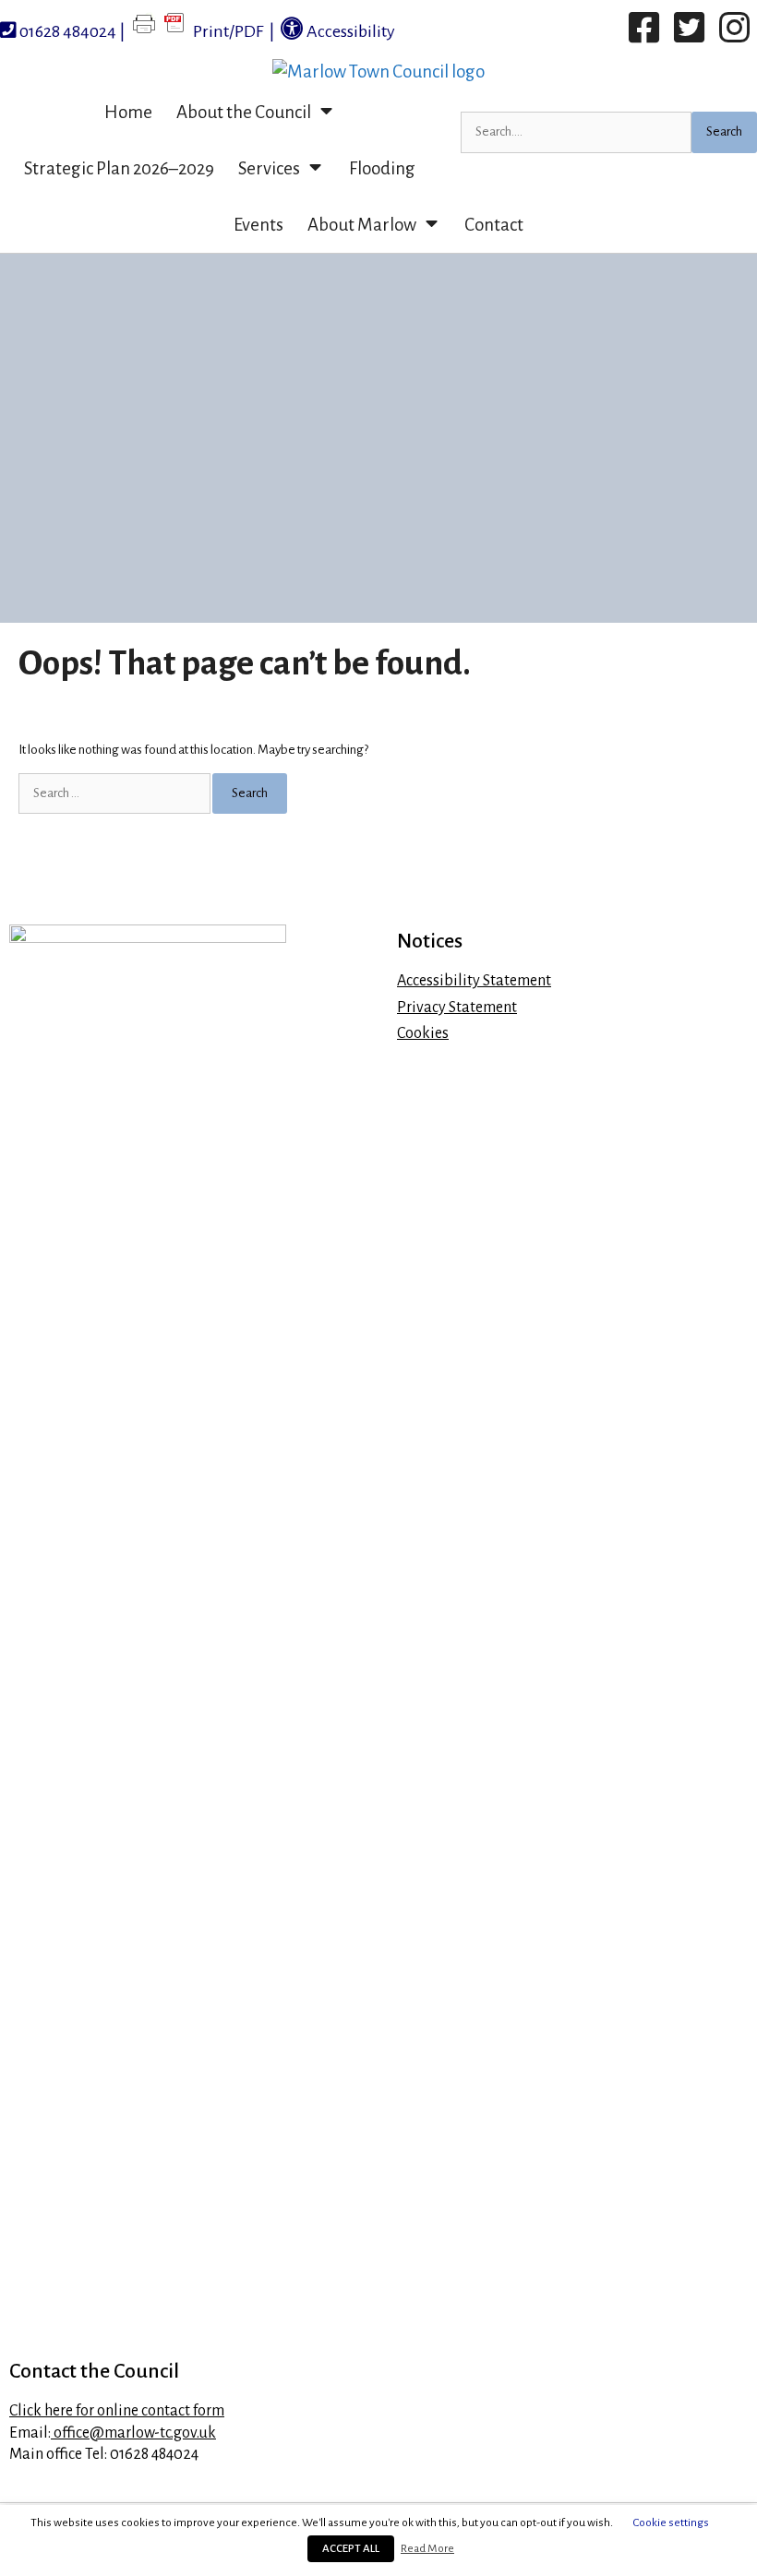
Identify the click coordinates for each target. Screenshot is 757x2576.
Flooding (382, 168)
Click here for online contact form (117, 2411)
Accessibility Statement (474, 981)
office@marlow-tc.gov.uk (133, 2433)
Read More (427, 2548)
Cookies (423, 1033)
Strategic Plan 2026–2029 (119, 168)
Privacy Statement (457, 1008)
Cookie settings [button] (671, 2522)
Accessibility (349, 31)
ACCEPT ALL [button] (351, 2549)
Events (258, 225)
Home (128, 112)
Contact (494, 225)
